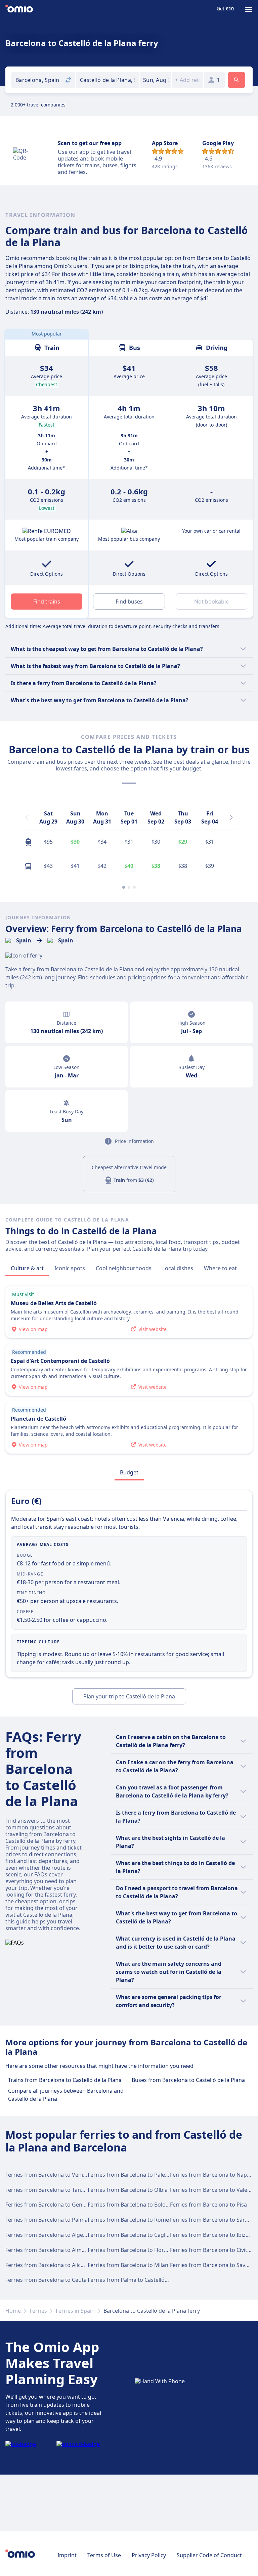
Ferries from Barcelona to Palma (47, 2220)
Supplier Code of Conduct (209, 2555)
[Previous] (27, 817)
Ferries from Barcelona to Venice (47, 2175)
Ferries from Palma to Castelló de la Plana (141, 2280)
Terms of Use (104, 2555)
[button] (156, 80)
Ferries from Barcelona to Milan (128, 2265)
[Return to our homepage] (19, 9)
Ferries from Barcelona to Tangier (48, 2190)
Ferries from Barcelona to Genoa (47, 2205)
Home (13, 2311)
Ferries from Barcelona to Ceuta (46, 2280)
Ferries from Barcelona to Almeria (48, 2250)
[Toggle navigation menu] (249, 9)
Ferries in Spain (75, 2311)
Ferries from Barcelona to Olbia (128, 2190)
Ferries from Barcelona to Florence (132, 2250)
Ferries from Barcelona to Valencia (214, 2190)
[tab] (27, 1268)
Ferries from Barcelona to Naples (212, 2175)
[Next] (231, 817)
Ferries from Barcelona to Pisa (208, 2205)
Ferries (38, 2311)
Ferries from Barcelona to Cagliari (131, 2235)
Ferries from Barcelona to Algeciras (50, 2235)
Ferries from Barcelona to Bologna (132, 2205)
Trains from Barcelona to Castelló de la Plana (65, 2080)
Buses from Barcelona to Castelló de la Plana (188, 2080)
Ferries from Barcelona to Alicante (49, 2265)
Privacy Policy (149, 2555)
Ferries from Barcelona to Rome (128, 2220)
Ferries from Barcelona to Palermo (132, 2175)
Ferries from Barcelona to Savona (212, 2265)
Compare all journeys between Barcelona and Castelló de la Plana (66, 2095)
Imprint (67, 2555)
